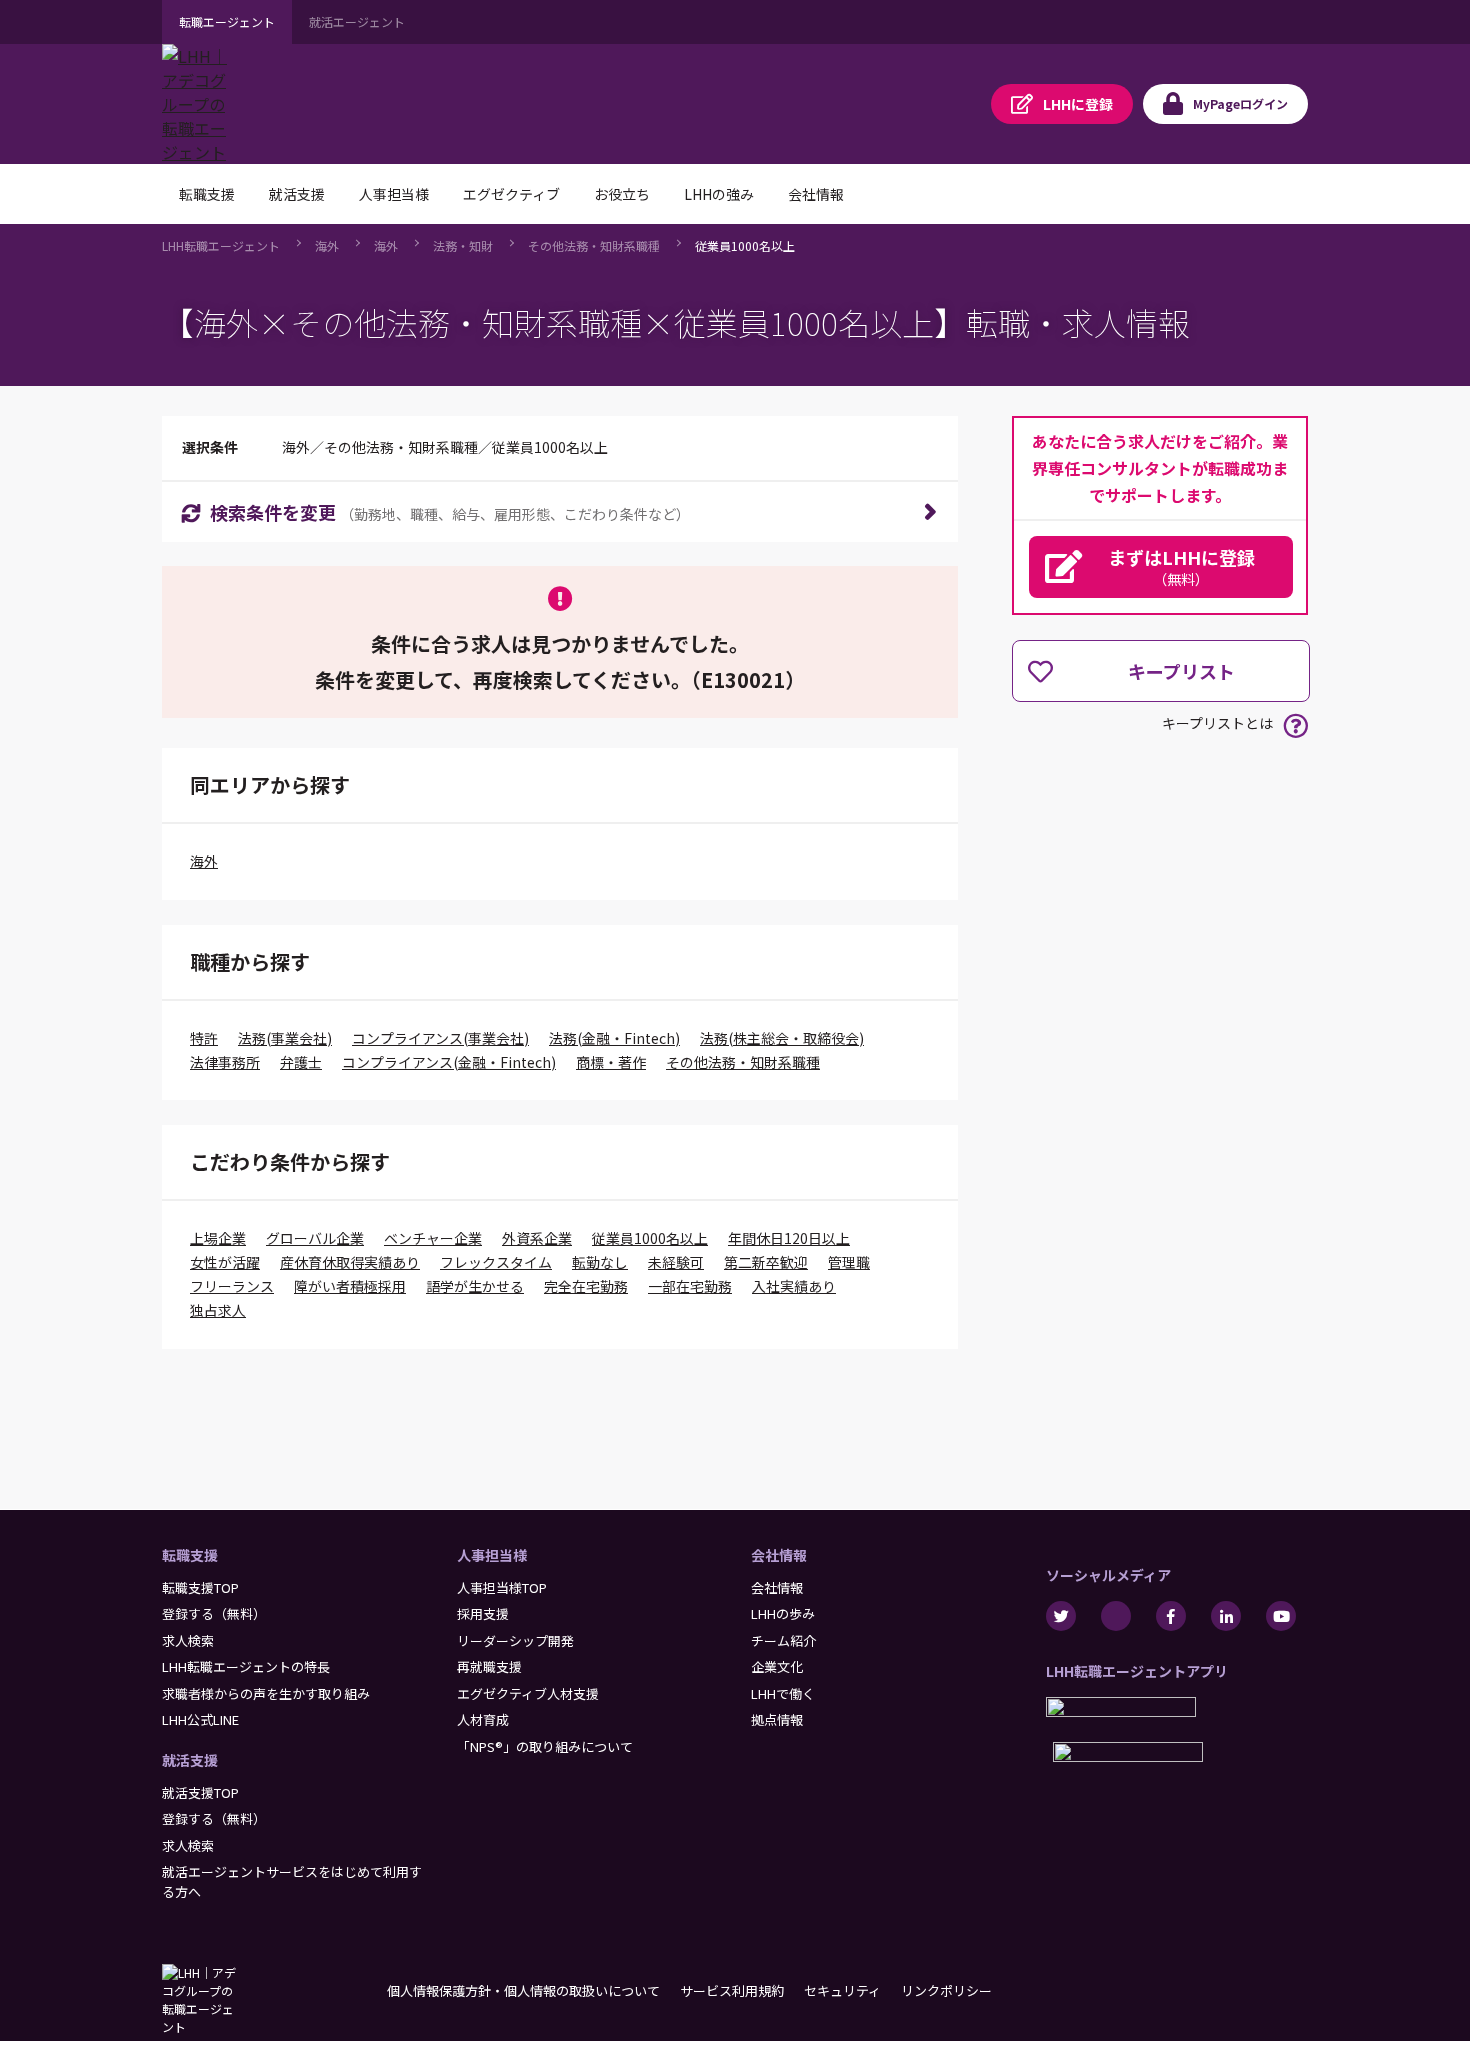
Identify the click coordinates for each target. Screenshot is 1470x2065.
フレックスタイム (496, 1262)
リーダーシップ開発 (515, 1640)
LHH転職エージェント (221, 245)
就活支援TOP (200, 1792)
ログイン (1240, 103)
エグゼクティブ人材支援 (528, 1693)
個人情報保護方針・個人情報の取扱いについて (523, 1990)
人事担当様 (492, 1555)
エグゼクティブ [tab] (511, 194)
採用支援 (483, 1613)
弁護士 (301, 1062)
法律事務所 (225, 1062)
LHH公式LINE (200, 1719)
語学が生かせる (475, 1286)
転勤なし (600, 1262)
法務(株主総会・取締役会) (782, 1038)
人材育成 (483, 1719)
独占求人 (218, 1310)
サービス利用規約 (732, 1990)
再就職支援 (489, 1666)
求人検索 (188, 1640)
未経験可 (676, 1262)
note (1116, 1616)
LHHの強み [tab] (719, 194)
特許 (204, 1038)
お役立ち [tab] (622, 194)
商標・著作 (611, 1062)
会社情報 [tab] (816, 194)
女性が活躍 (225, 1262)
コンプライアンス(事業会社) (440, 1038)
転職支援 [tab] (207, 194)
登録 (1078, 104)
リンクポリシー (946, 1990)
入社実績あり (794, 1286)
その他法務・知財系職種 (594, 245)
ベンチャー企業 (433, 1238)
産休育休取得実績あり (350, 1262)
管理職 (849, 1262)
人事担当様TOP (502, 1587)
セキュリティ (842, 1990)
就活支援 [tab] (297, 194)
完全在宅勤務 (586, 1286)
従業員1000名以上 (745, 245)
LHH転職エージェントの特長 (246, 1666)
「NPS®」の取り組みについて (545, 1746)
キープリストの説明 (1295, 725)
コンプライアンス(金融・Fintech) (449, 1062)
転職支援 (190, 1555)
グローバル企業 (315, 1238)
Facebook (1171, 1616)
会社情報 (779, 1555)
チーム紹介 (783, 1640)
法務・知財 (463, 245)
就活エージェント (357, 21)
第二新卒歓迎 (766, 1262)
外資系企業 (537, 1238)
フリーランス (232, 1286)
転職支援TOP (200, 1587)
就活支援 (190, 1760)
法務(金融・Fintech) (614, 1038)
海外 (327, 245)
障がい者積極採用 (350, 1286)
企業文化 (777, 1666)
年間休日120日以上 (789, 1238)
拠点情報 (777, 1719)
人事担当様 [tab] (394, 194)
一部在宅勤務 (690, 1286)
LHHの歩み (783, 1613)
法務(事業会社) (285, 1038)
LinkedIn (1226, 1616)
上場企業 (218, 1238)
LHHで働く (783, 1693)
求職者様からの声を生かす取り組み (266, 1693)
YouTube (1281, 1616)
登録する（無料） (214, 1613)
